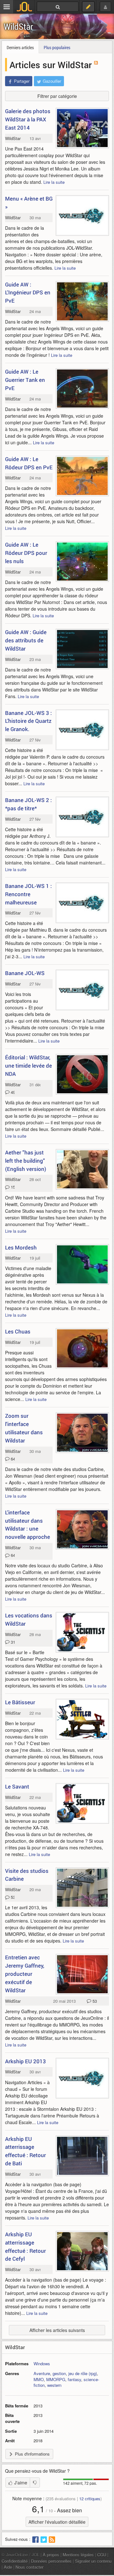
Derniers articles (20, 47)
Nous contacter (29, 2567)
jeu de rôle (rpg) (83, 2373)
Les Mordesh (21, 1247)
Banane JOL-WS (25, 973)
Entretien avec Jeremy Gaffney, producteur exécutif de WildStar (25, 1974)
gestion (59, 2373)
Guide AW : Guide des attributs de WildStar (26, 640)
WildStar (19, 26)
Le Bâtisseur (20, 1702)
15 (12, 1187)
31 (12, 1642)
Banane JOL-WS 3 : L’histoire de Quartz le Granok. (28, 721)
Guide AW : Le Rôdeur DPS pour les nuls (26, 553)
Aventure (42, 2373)
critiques (90, 2499)
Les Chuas (18, 1331)
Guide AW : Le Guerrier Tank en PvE (25, 380)
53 (12, 1897)
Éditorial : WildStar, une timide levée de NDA (28, 1066)
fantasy (74, 2379)
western (54, 2385)
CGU (102, 2555)
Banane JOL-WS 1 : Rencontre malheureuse (28, 894)
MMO (39, 2379)
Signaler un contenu (93, 2561)
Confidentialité (15, 2561)
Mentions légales (78, 2555)
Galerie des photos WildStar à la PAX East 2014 (28, 119)
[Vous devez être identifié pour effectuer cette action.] (35, 2483)
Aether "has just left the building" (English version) (26, 1161)
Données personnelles (51, 2561)
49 (12, 1092)
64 (12, 1459)
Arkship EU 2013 (25, 2061)
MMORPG (56, 2379)
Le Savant (17, 1786)
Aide (8, 2567)
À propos (51, 2555)
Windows (42, 2364)
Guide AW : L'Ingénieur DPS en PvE (28, 293)
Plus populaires (57, 47)
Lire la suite (54, 182)
